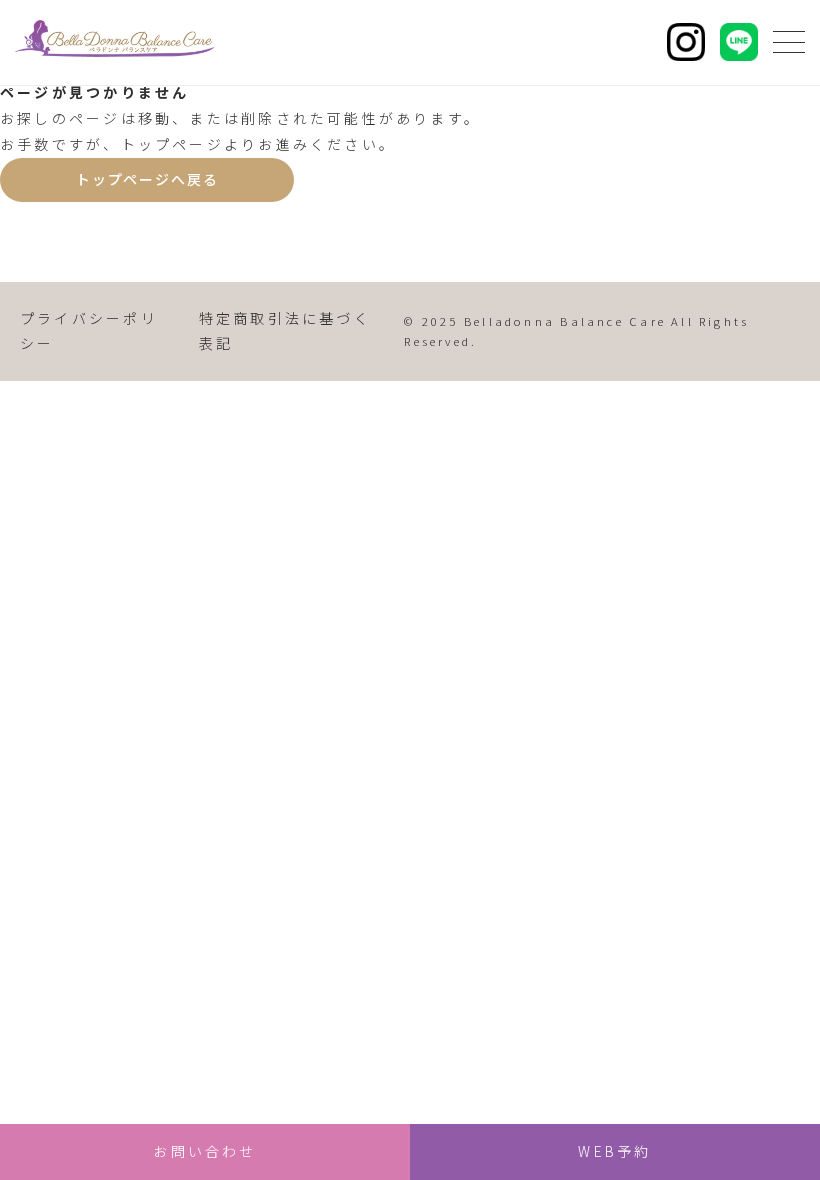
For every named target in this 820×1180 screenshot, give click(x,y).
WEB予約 (614, 1151)
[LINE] (739, 42)
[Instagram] (686, 42)
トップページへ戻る (147, 179)
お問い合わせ (204, 1151)
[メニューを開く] (789, 42)
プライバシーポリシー (89, 331)
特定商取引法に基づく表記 (285, 331)
